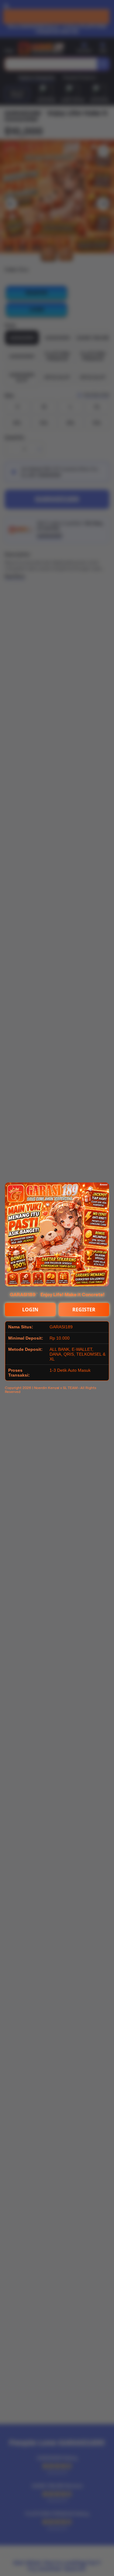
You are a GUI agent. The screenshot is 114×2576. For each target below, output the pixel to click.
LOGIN (30, 1310)
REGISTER (84, 1310)
